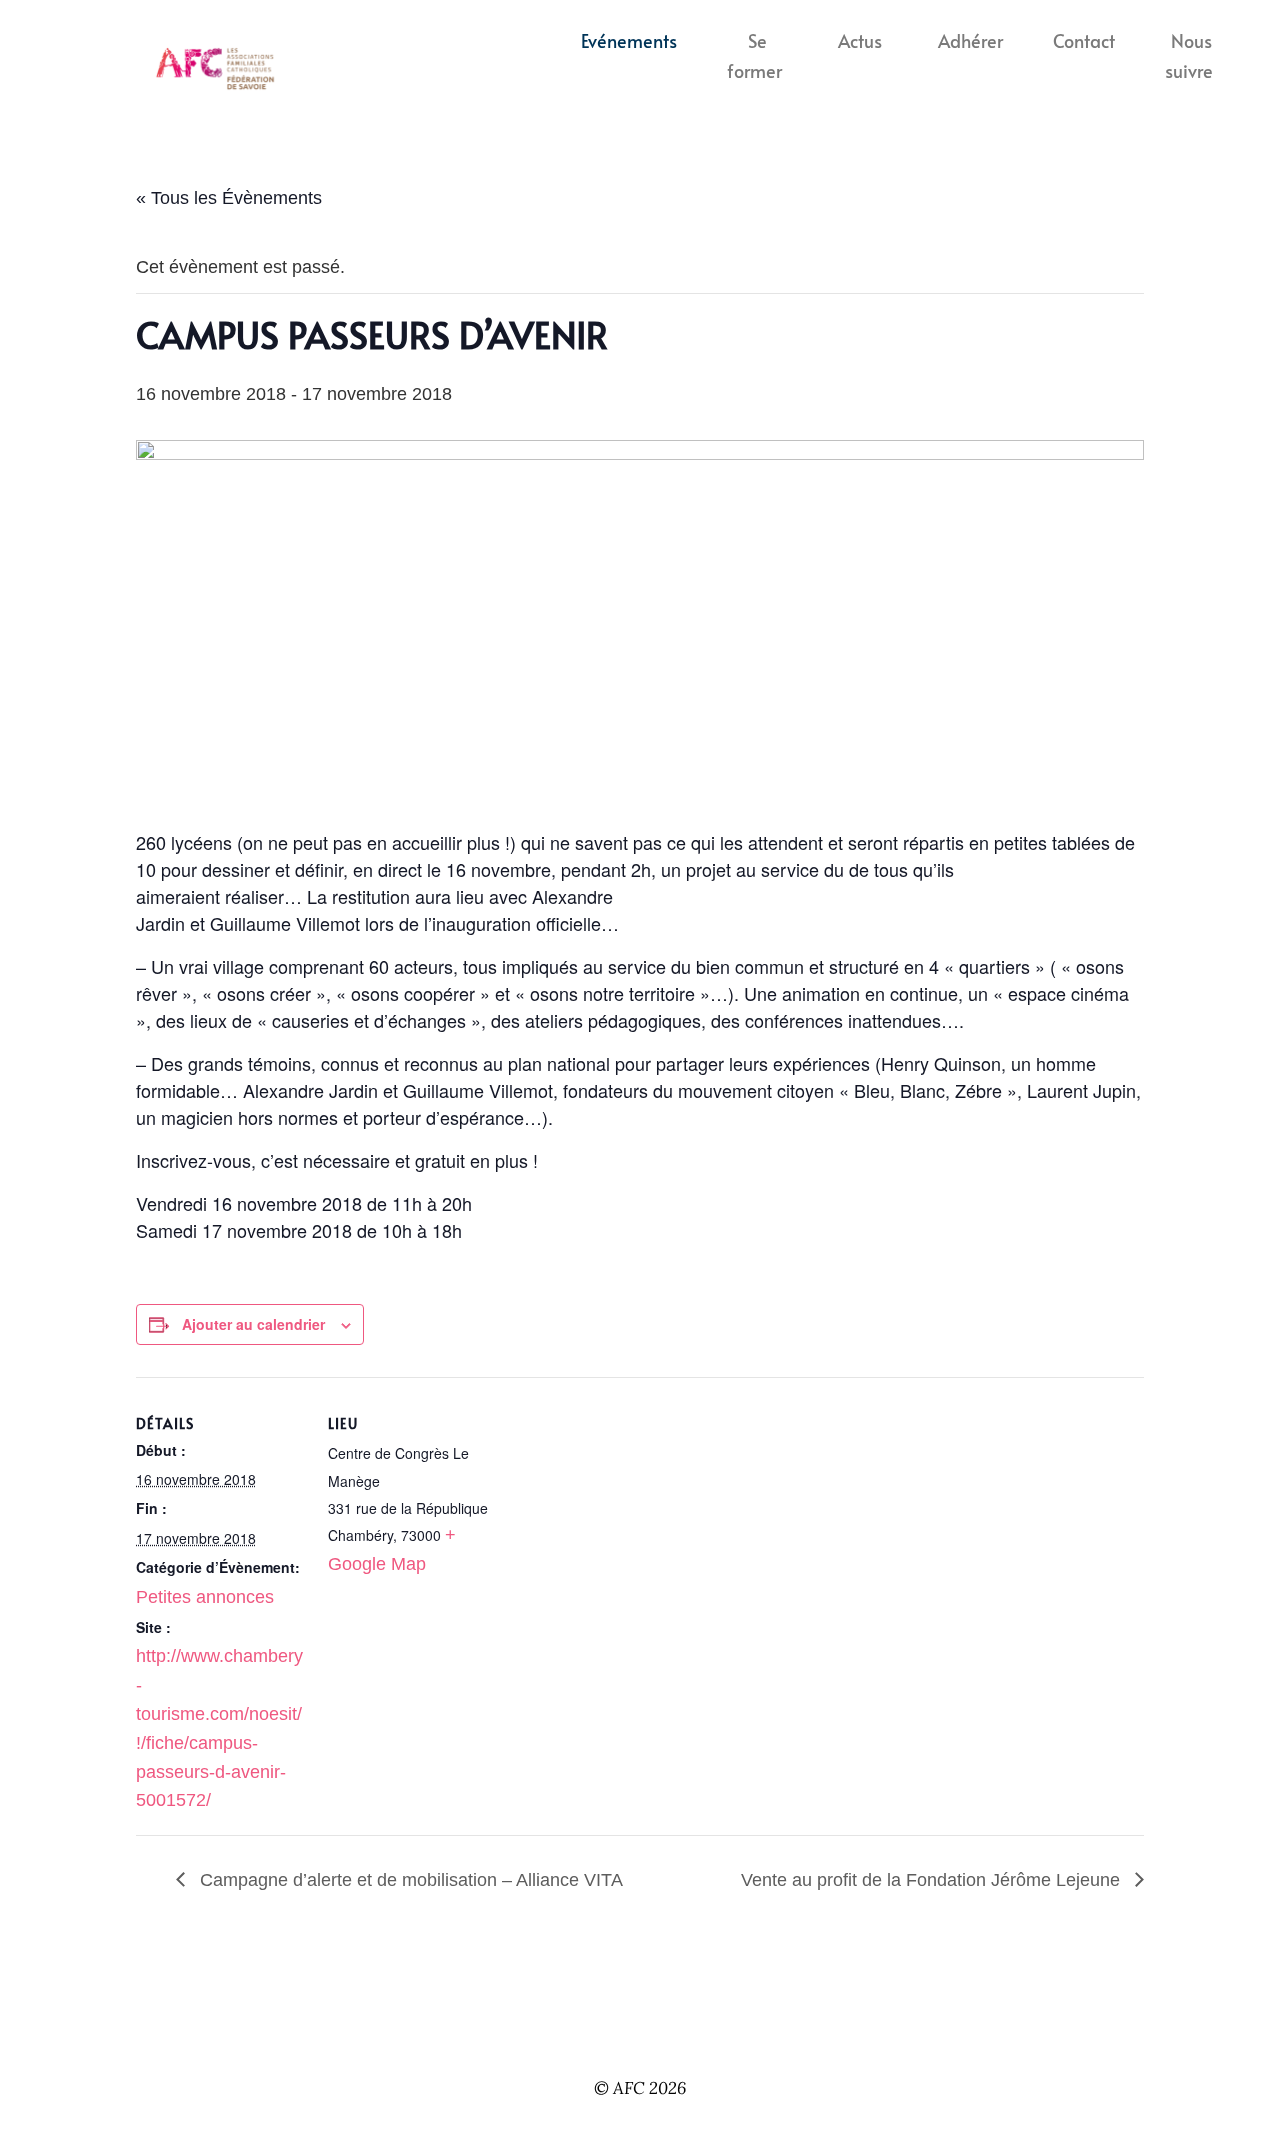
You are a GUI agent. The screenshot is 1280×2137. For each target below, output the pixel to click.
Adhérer (970, 41)
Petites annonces (205, 1597)
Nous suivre (1189, 56)
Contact (1084, 41)
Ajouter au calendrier (253, 1324)
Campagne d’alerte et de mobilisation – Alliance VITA (409, 1880)
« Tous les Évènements (229, 198)
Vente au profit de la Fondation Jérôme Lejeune (933, 1880)
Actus (860, 41)
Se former (754, 56)
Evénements (629, 41)
